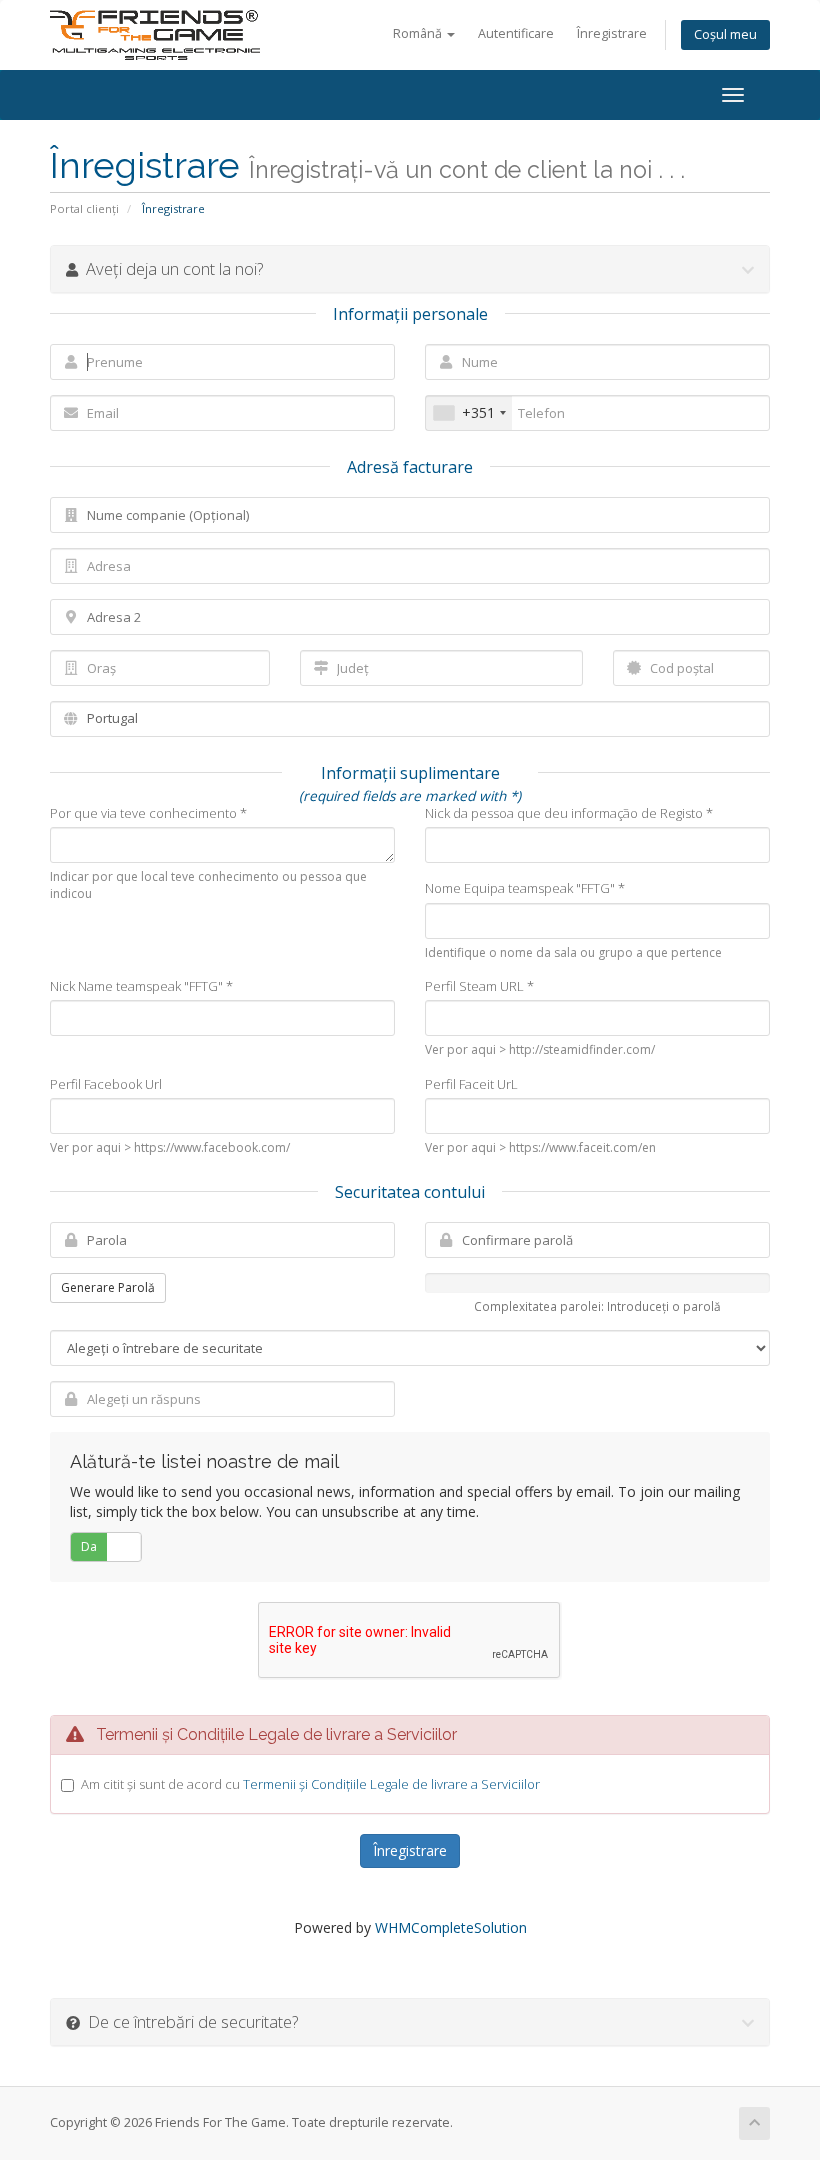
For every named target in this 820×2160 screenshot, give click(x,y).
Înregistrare (612, 33)
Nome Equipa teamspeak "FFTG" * (525, 888)
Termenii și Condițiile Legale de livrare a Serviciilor (391, 1784)
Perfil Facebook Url (106, 1084)
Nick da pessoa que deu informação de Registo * (569, 813)
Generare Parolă (108, 1287)
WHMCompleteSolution (451, 1927)
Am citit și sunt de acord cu (310, 1784)
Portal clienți (84, 208)
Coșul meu (725, 34)
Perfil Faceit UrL (471, 1084)
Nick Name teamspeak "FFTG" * (141, 986)
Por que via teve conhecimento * (148, 813)
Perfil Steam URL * (479, 986)
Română (419, 33)
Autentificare (516, 33)
